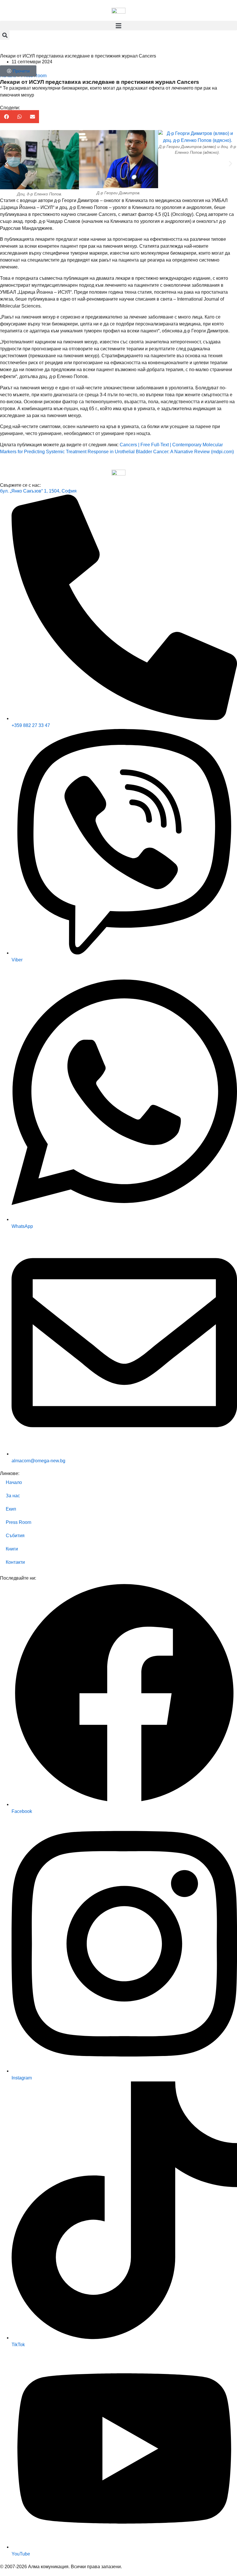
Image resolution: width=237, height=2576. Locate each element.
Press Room (18, 1522)
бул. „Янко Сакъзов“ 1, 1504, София (38, 491)
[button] (118, 26)
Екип (11, 1509)
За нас (13, 1496)
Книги (12, 1549)
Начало (14, 1482)
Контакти (15, 1562)
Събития (15, 1536)
